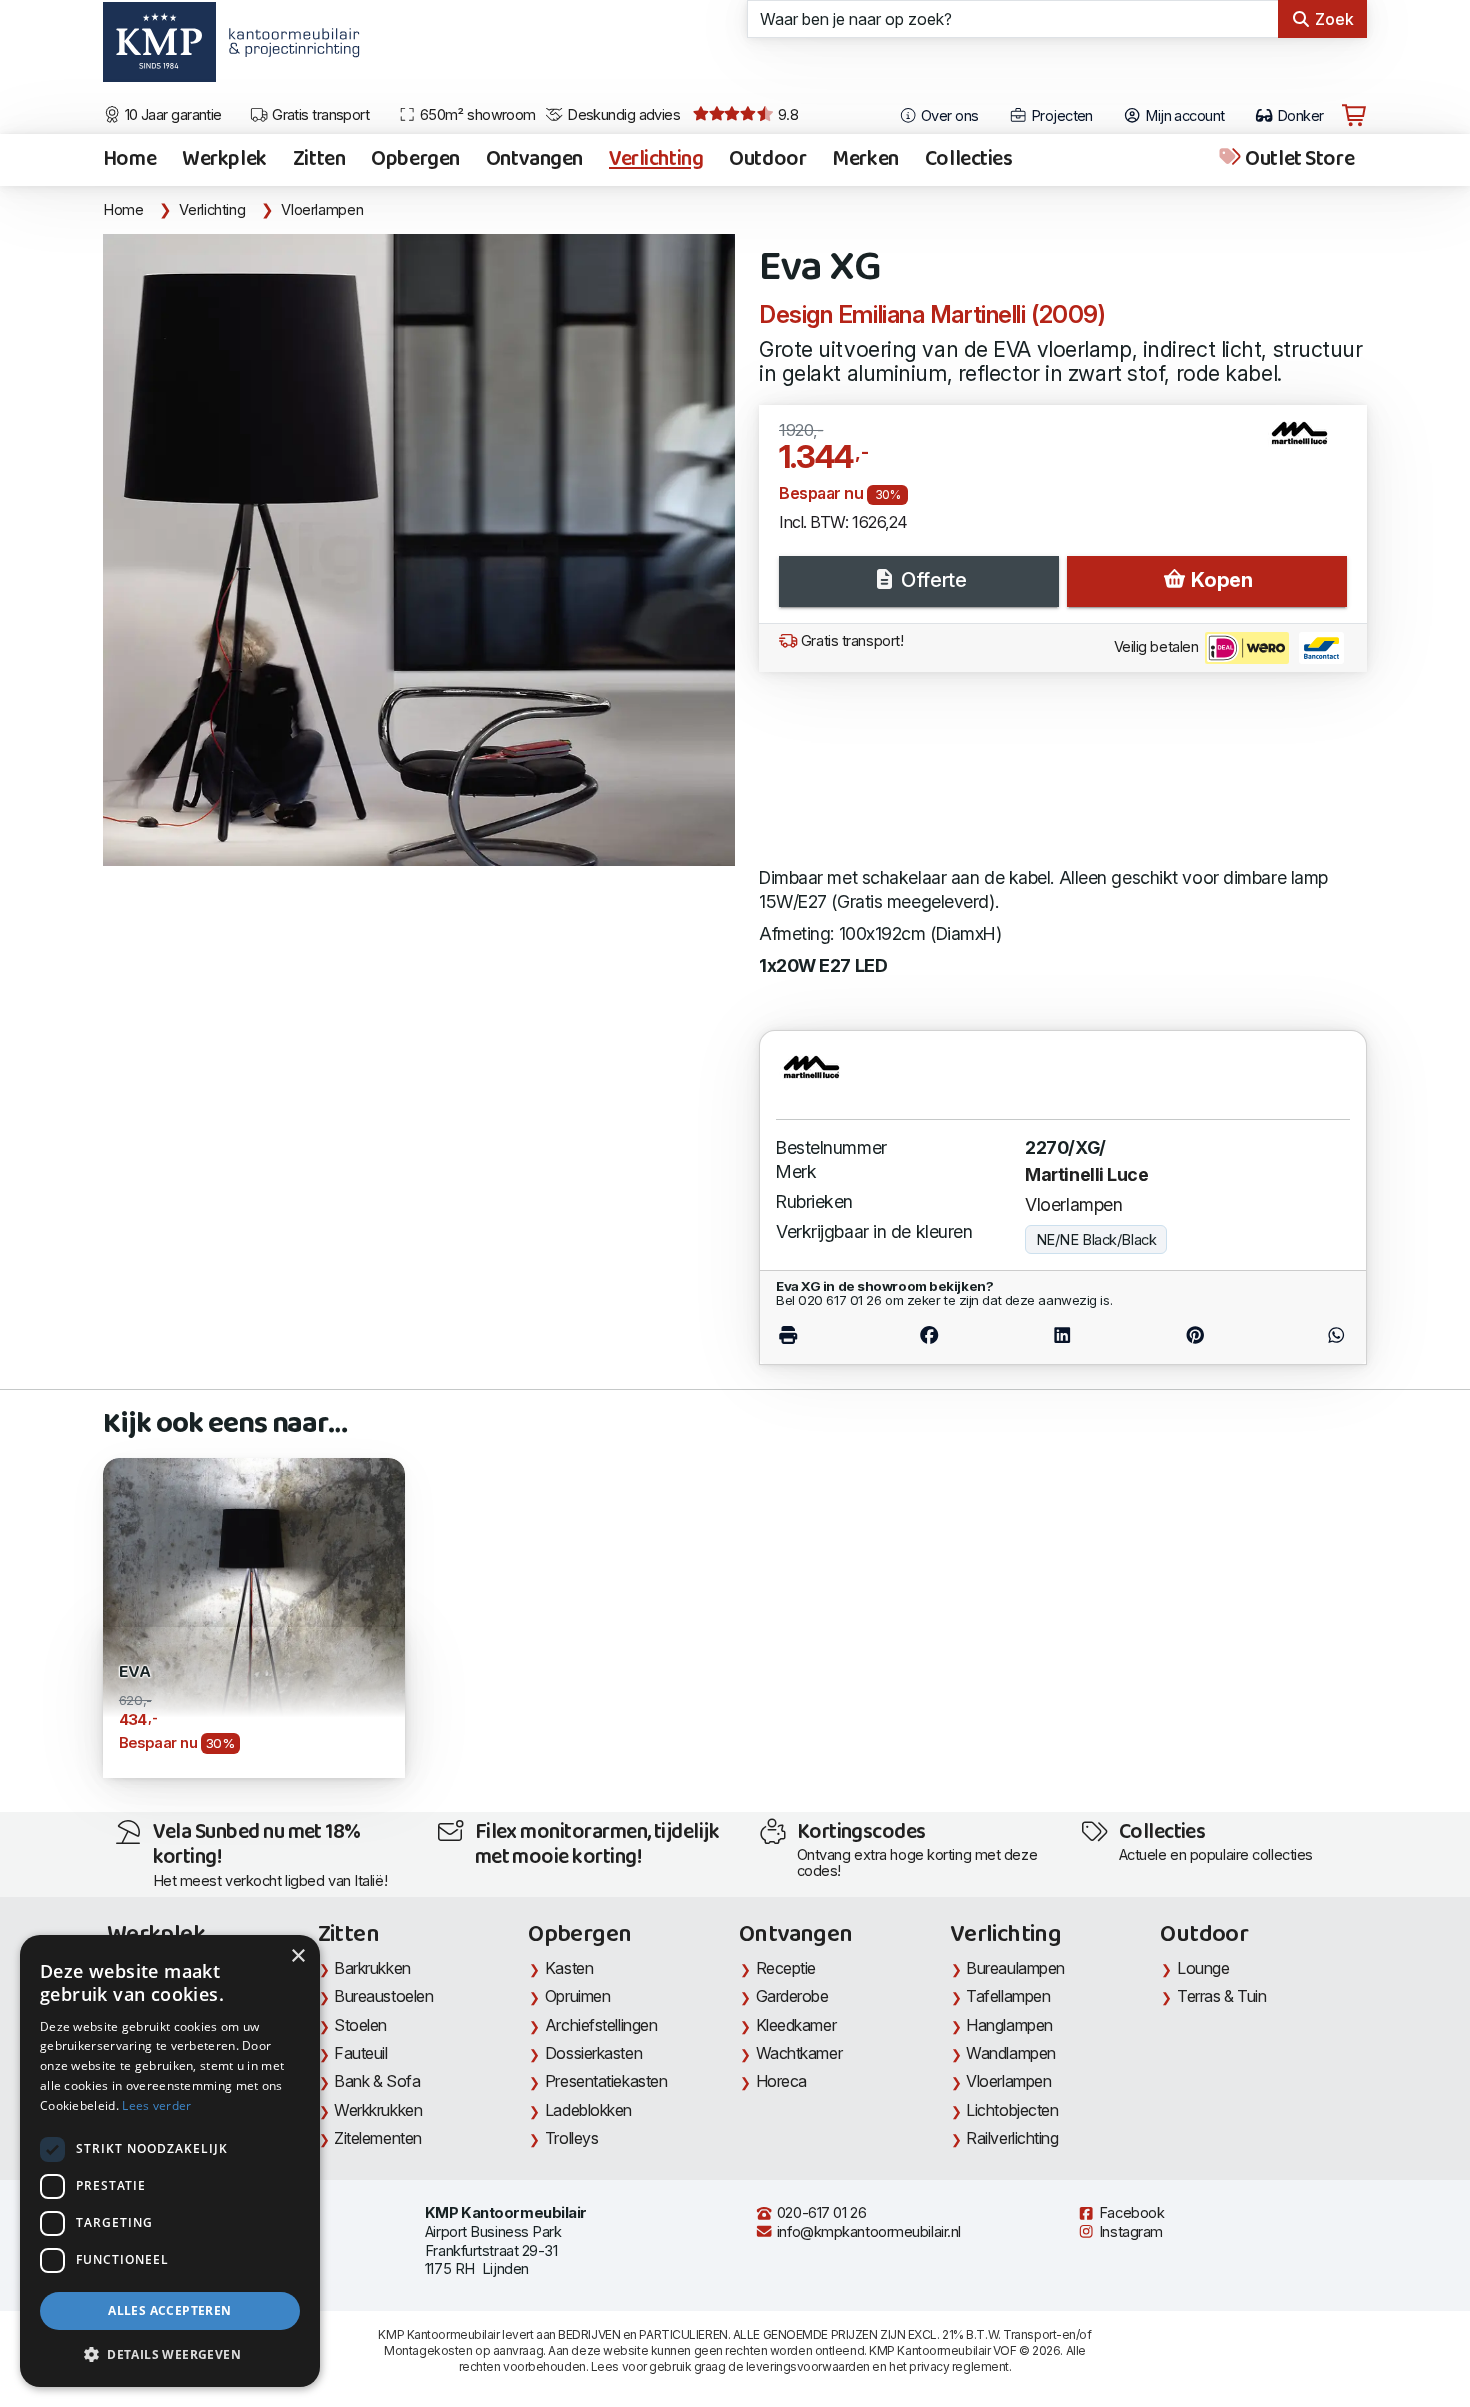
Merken (865, 160)
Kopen (1219, 580)
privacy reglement (958, 2366)
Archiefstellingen (601, 2025)
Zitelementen (378, 2138)
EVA (134, 1672)
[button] (170, 2355)
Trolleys (571, 2138)
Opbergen (415, 160)
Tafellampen (1008, 1996)
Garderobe (792, 1996)
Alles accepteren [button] (169, 2310)
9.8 (786, 115)
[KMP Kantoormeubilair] (159, 49)
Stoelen (360, 2025)
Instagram (1129, 2232)
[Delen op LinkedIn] (1062, 1335)
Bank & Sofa (377, 2081)
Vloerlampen (322, 210)
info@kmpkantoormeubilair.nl (867, 2232)
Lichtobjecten (1012, 2110)
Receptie (786, 1968)
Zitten (319, 160)
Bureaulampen (1015, 1968)
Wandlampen (1011, 2053)
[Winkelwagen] (1354, 116)
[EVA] (254, 1607)
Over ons (948, 116)
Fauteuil (360, 2053)
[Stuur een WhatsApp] (1305, 1335)
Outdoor (767, 160)
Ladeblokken (588, 2110)
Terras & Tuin (1221, 1996)
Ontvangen (534, 160)
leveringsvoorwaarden (808, 2366)
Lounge (1203, 1968)
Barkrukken (372, 1968)
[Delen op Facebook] (929, 1335)
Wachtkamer (799, 2053)
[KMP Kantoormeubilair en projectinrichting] (288, 49)
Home (129, 160)
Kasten (569, 1968)
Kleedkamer (796, 2025)
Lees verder (156, 2105)
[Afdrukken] (819, 1335)
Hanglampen (1009, 2025)
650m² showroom (476, 115)
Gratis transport (319, 115)
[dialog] (170, 2161)
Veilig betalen (1158, 647)
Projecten (1059, 116)
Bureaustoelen (383, 1996)
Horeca (781, 2081)
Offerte (931, 580)
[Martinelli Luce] (1307, 441)
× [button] (297, 1956)
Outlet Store (1298, 160)
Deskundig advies (622, 115)
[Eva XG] (419, 550)
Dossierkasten (593, 2053)
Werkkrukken (378, 2110)
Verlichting (656, 160)
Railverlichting (1012, 2138)
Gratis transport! (850, 641)
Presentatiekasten (606, 2081)
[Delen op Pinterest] (1195, 1335)
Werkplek (224, 160)
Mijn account (1183, 116)
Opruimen (577, 1996)
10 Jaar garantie (171, 115)
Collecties (969, 160)
